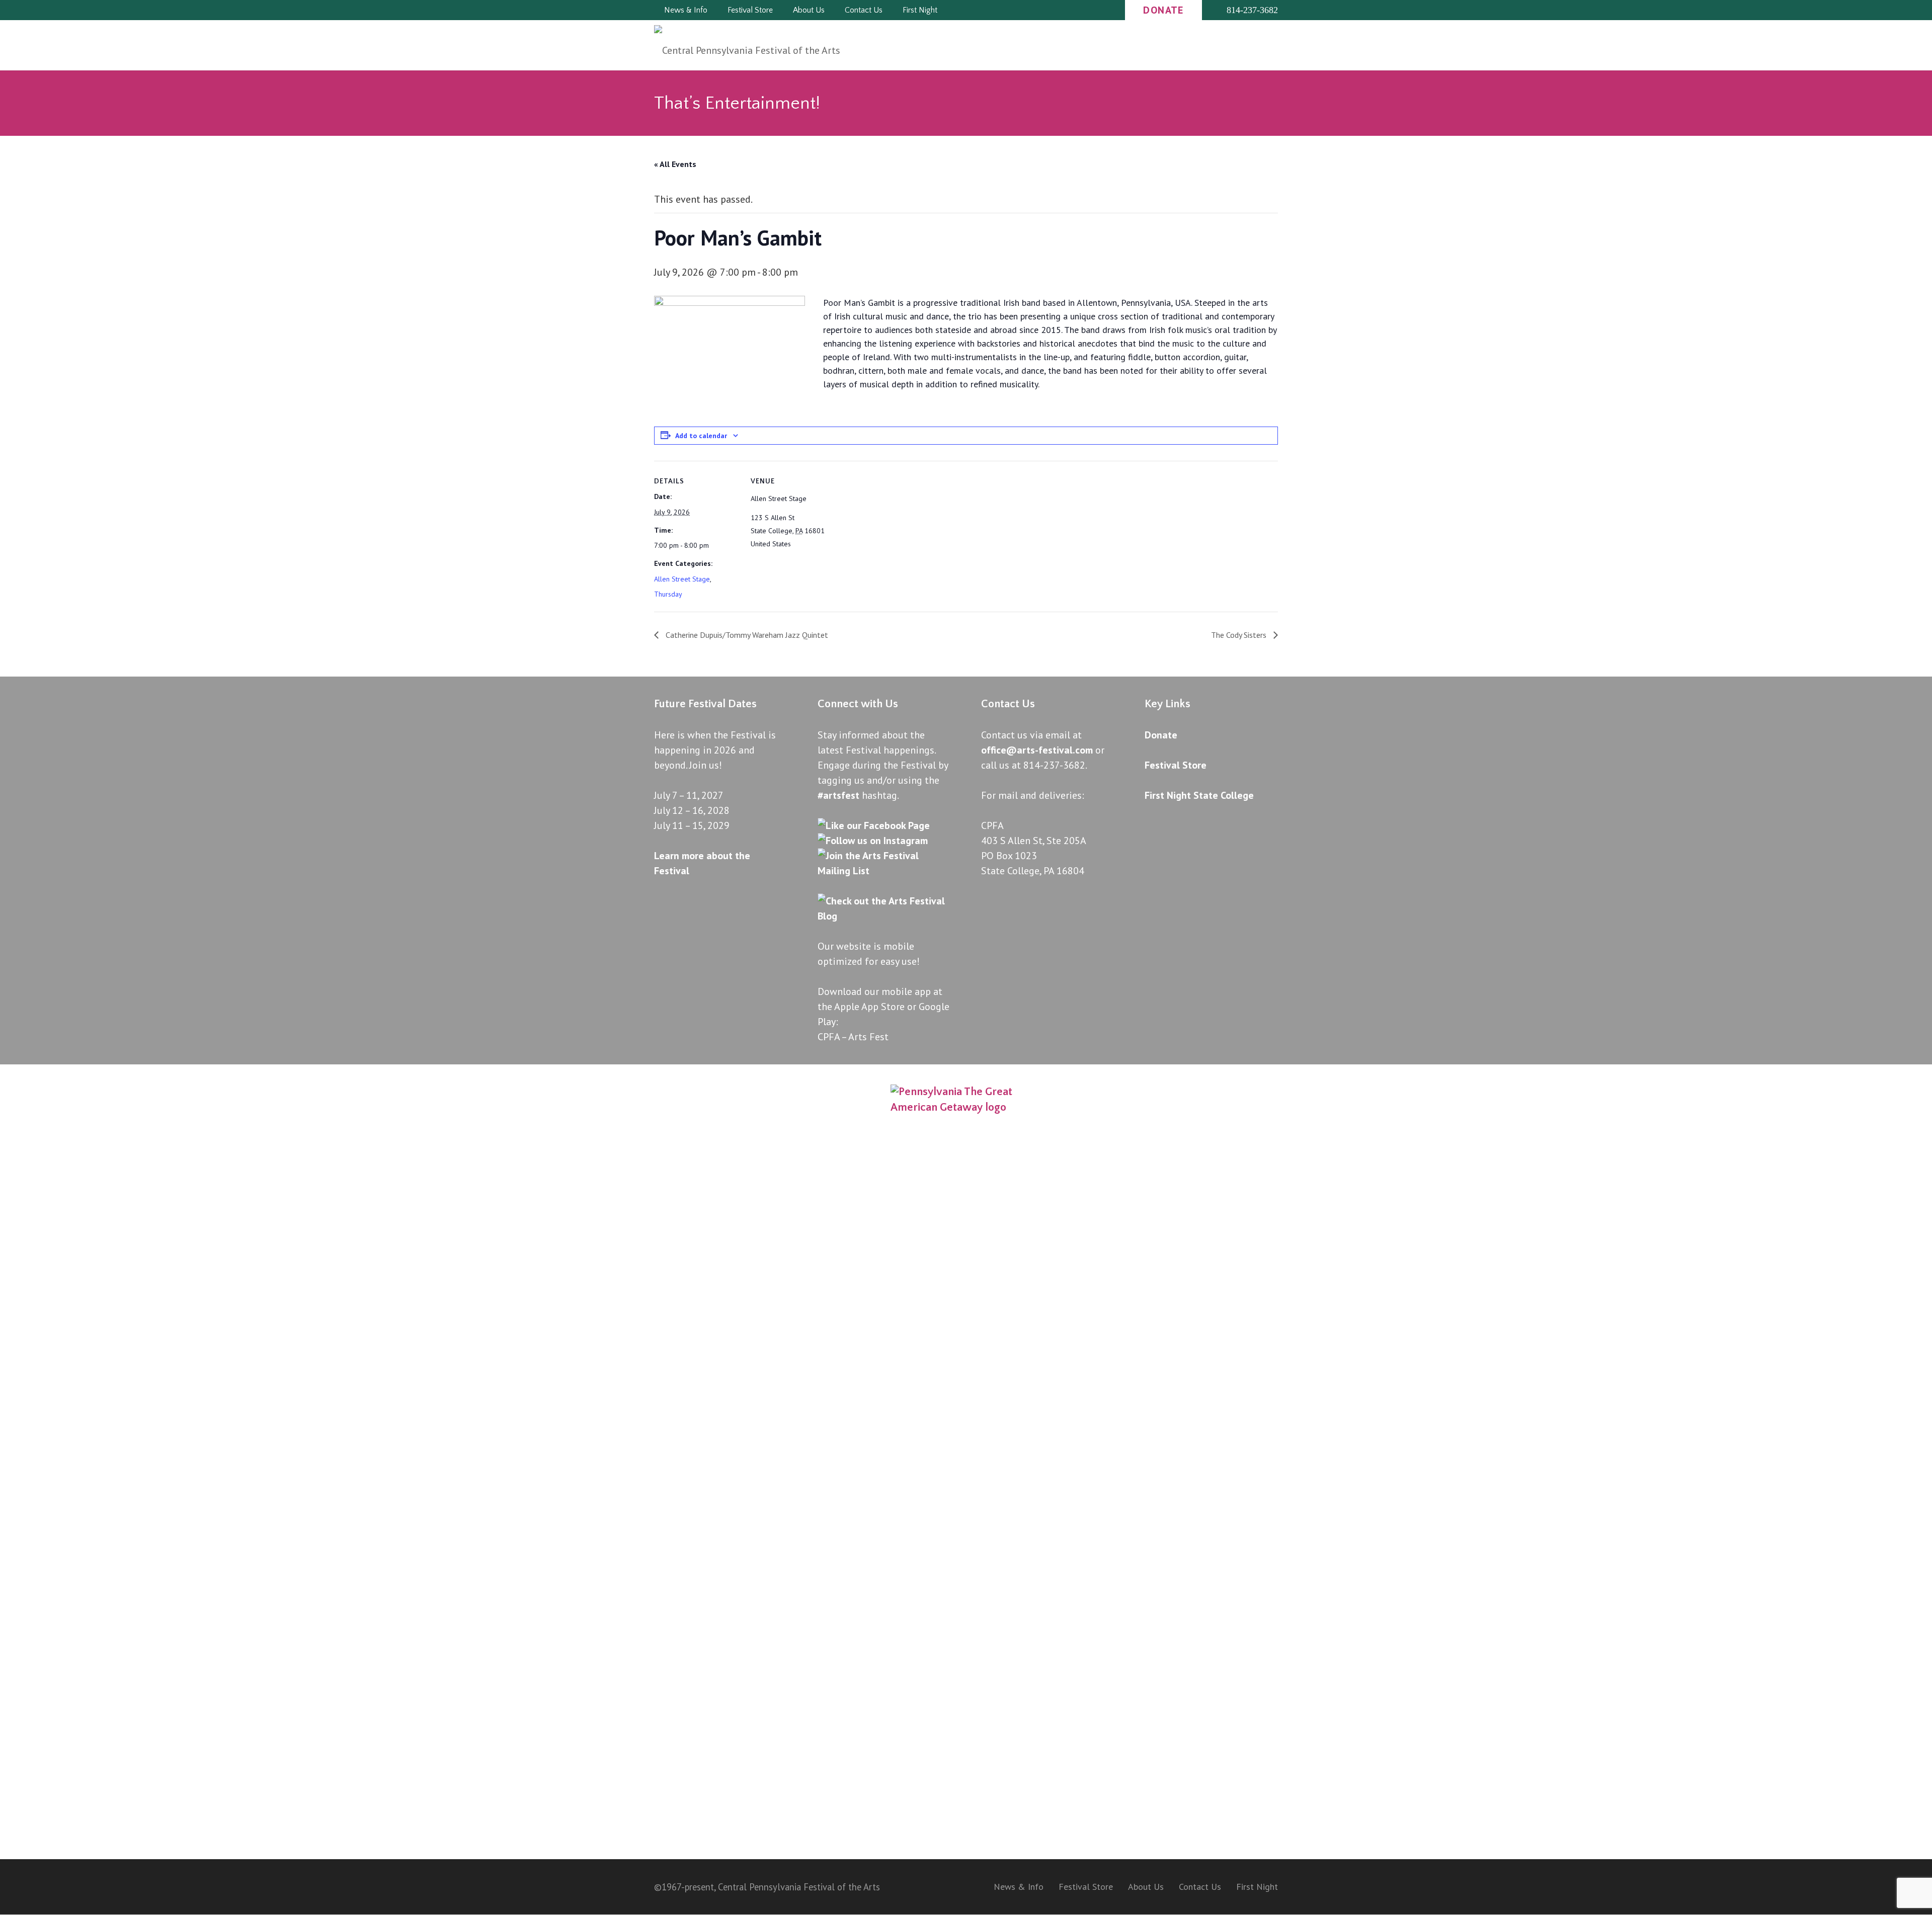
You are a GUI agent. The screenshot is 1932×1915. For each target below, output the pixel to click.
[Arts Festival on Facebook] (874, 825)
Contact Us (1200, 1887)
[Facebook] (1048, 10)
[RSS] (1084, 10)
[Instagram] (1066, 10)
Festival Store (1086, 1887)
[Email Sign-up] (1102, 10)
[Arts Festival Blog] (884, 916)
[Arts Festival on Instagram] (873, 841)
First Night (1257, 1887)
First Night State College (1199, 795)
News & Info (1019, 1887)
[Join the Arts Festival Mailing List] (884, 871)
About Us (1146, 1887)
